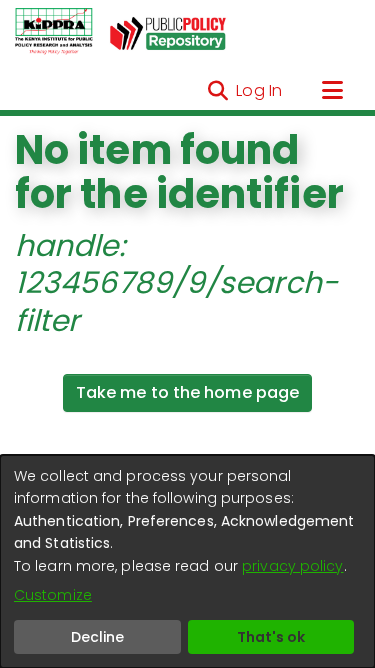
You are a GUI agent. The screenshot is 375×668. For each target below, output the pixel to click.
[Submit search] (217, 91)
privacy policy (292, 566)
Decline (97, 637)
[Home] (54, 32)
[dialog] (187, 561)
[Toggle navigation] (332, 91)
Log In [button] (260, 90)
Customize (53, 595)
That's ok (271, 637)
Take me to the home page (187, 392)
